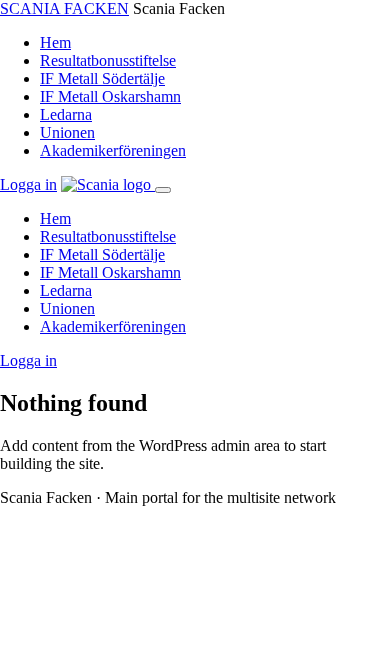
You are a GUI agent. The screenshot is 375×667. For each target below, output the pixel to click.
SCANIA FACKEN (64, 8)
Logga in (28, 184)
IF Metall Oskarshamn (110, 96)
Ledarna (66, 114)
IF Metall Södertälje (102, 78)
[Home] (108, 184)
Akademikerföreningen (113, 150)
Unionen (67, 132)
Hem (55, 42)
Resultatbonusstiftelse (108, 60)
